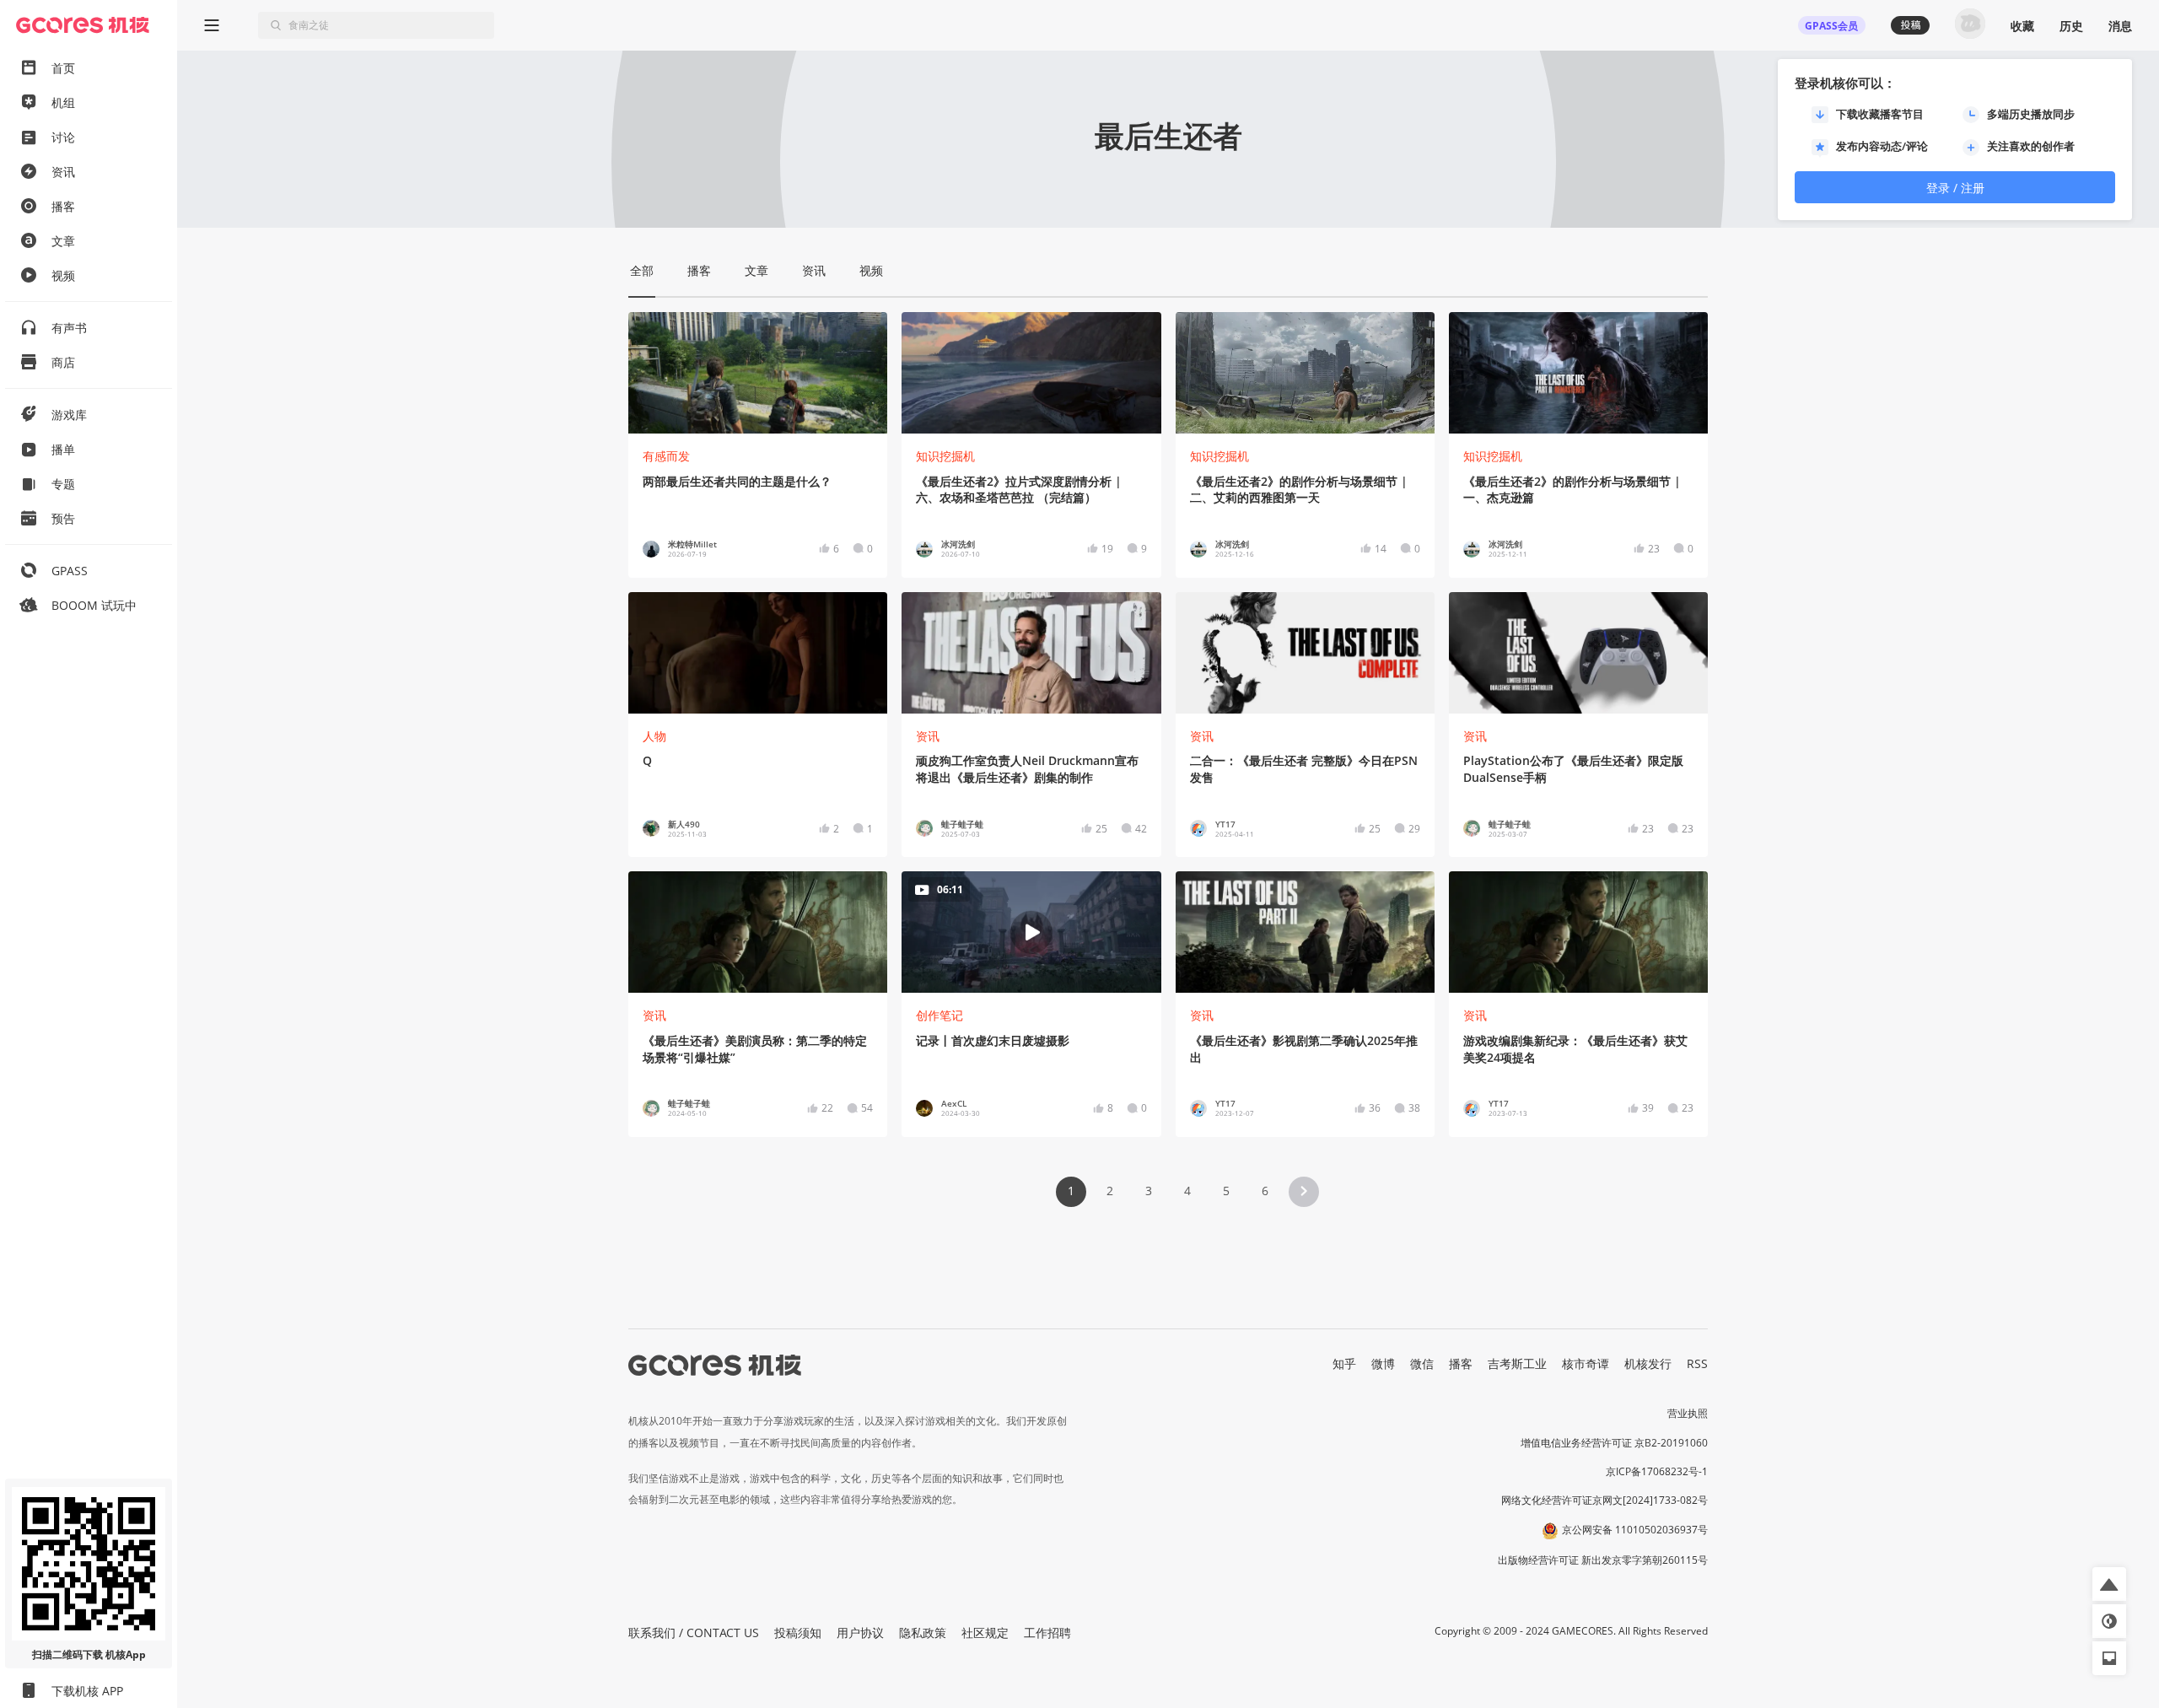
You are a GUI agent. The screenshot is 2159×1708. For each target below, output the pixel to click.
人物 (654, 736)
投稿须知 (798, 1633)
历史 (2071, 26)
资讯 (928, 736)
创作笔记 (940, 1015)
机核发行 (1648, 1363)
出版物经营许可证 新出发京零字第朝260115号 (1603, 1560)
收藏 (2022, 26)
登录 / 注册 (1955, 188)
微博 (1383, 1363)
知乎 (1344, 1363)
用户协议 (860, 1633)
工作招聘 (1047, 1633)
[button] (1304, 1192)
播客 (1461, 1363)
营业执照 (1688, 1413)
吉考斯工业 (1517, 1363)
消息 (2120, 26)
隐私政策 (923, 1633)
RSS (1697, 1363)
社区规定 (985, 1633)
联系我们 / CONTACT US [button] (694, 1633)
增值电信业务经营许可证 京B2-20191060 (1614, 1443)
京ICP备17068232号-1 (1657, 1471)
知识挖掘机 (945, 456)
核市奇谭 (1586, 1363)
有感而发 (666, 456)
